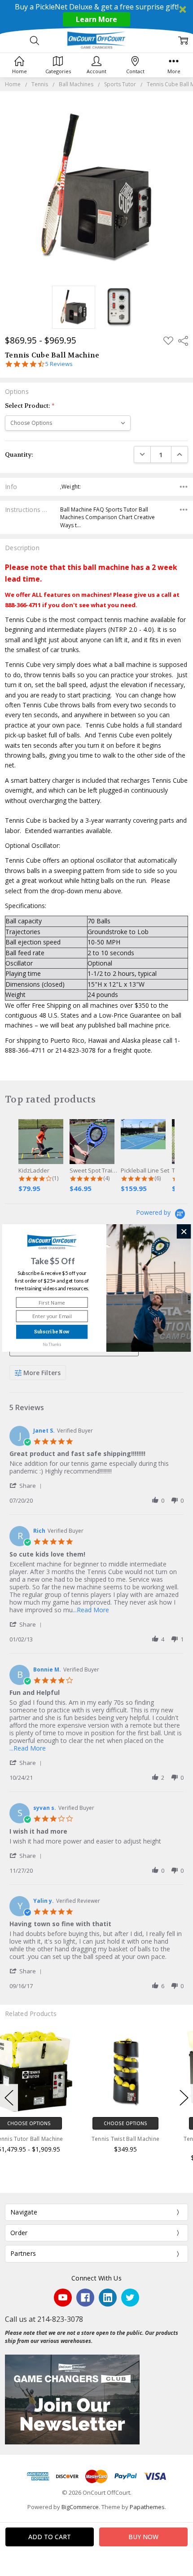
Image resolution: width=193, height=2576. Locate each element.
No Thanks (52, 1344)
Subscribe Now (52, 1332)
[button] (53, 1261)
